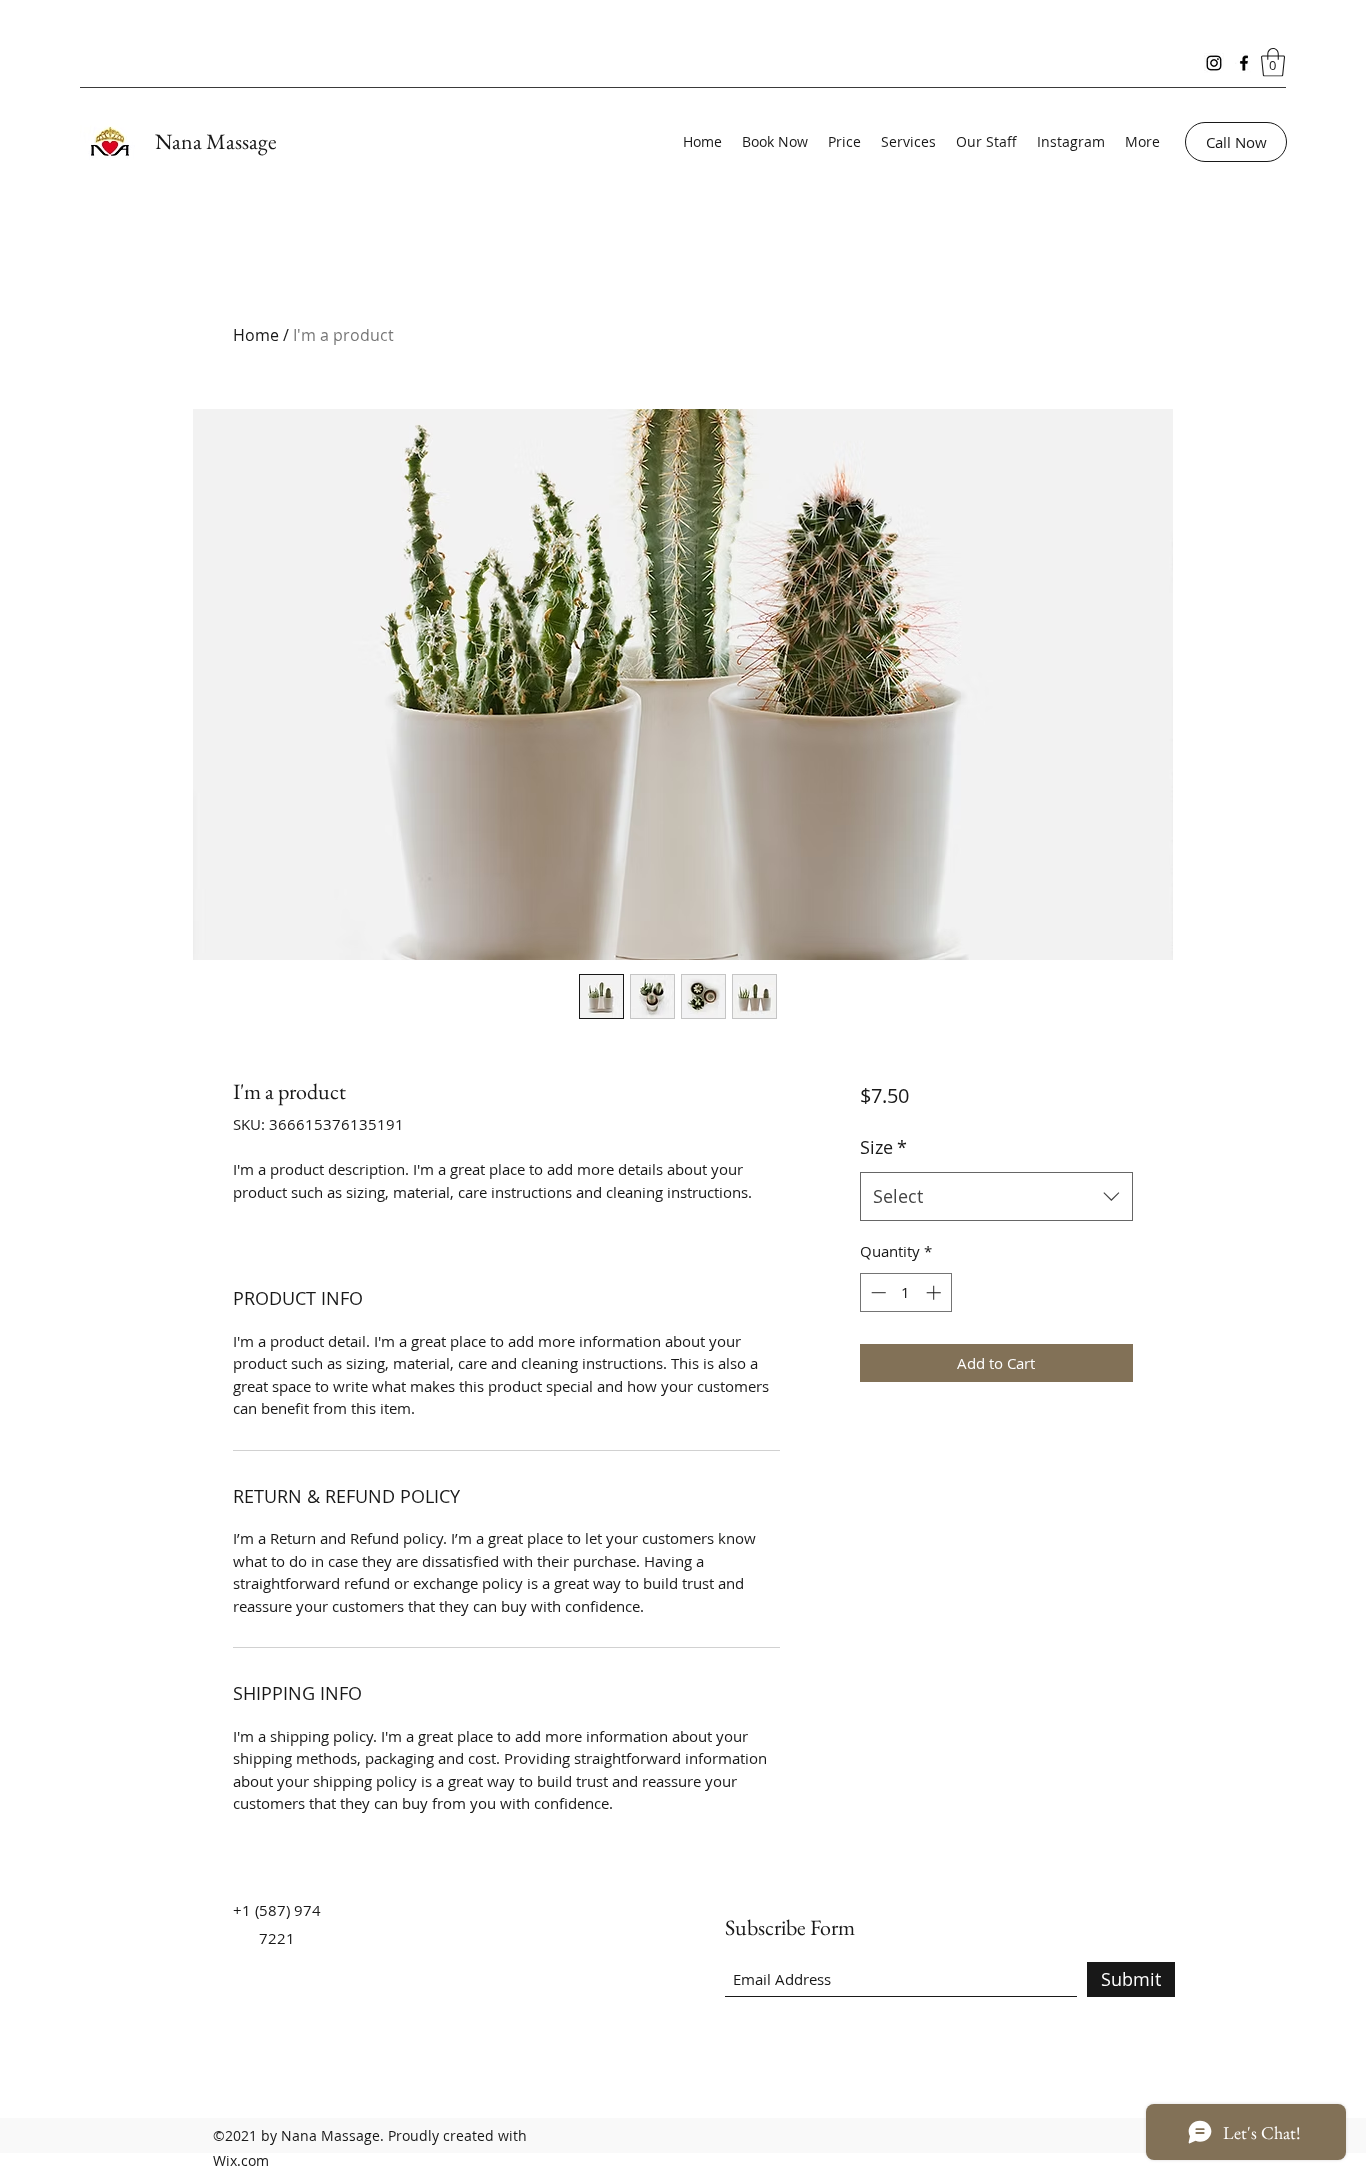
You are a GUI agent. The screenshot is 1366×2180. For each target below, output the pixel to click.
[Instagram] (1214, 63)
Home (256, 335)
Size (883, 1147)
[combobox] (996, 1197)
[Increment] (935, 1292)
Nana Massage (216, 141)
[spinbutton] (905, 1292)
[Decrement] (876, 1292)
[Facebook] (1244, 63)
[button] (1273, 62)
